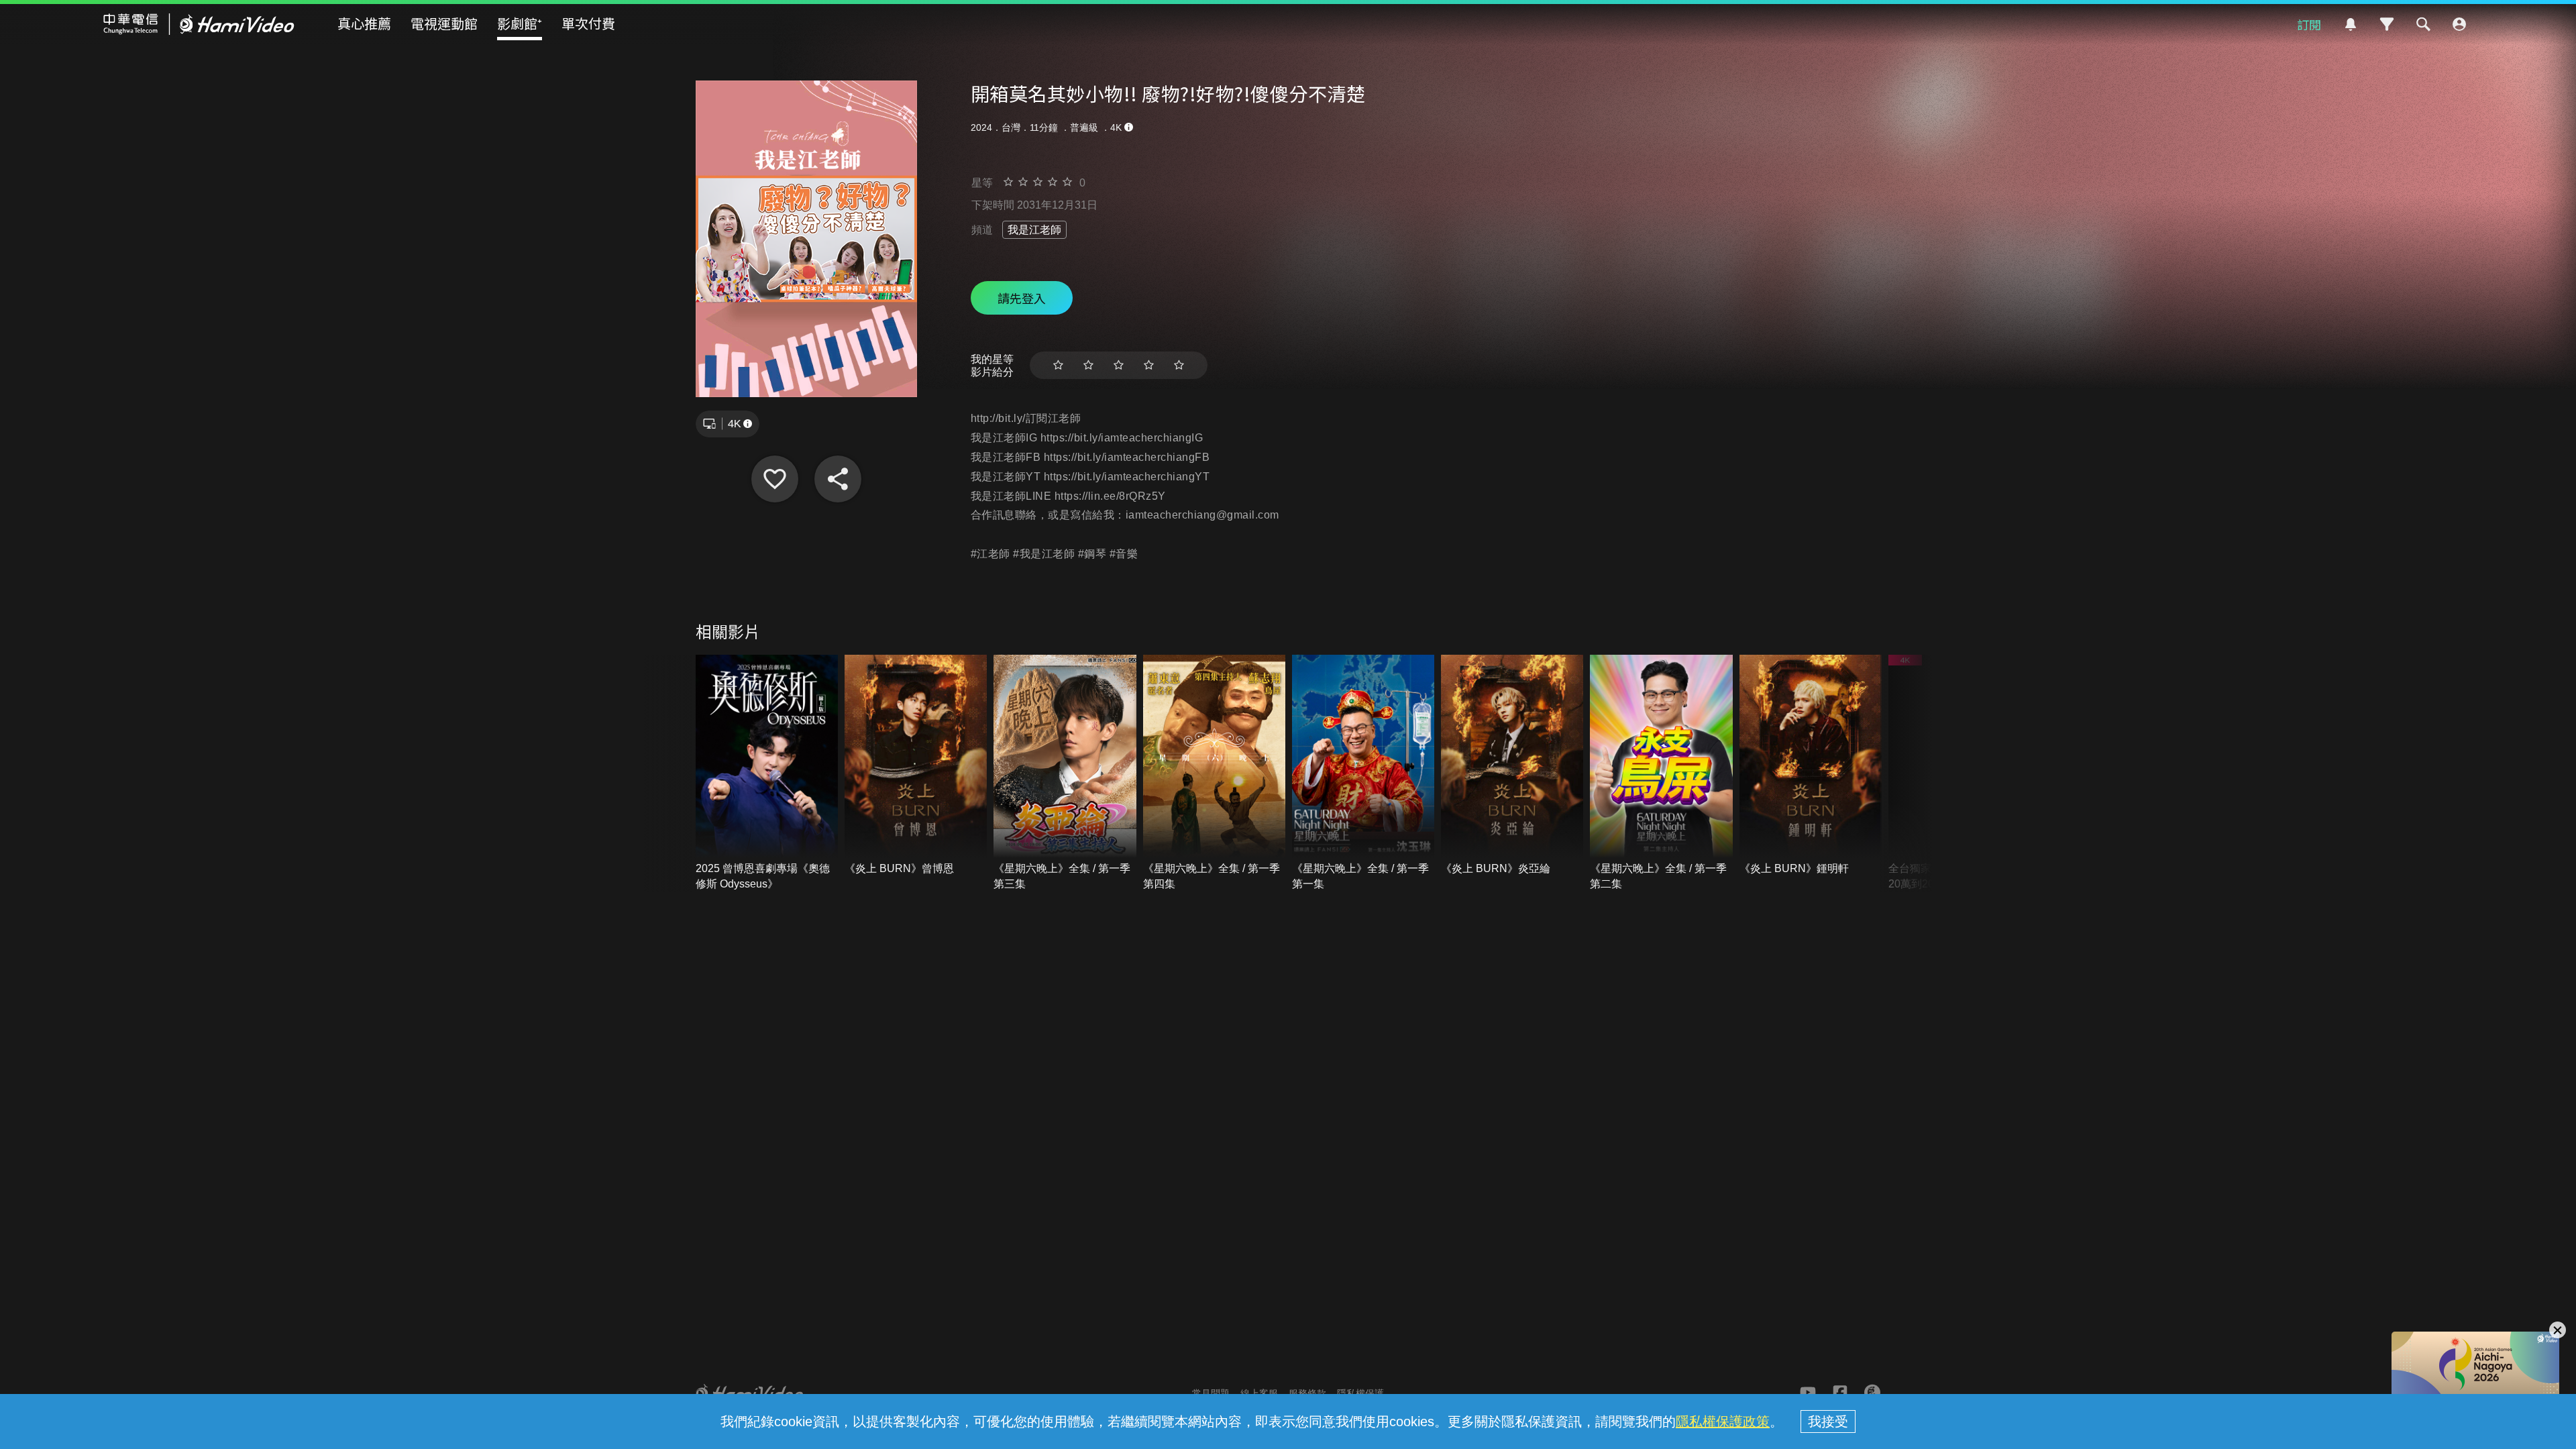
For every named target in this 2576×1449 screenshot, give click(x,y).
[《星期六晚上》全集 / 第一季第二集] (1661, 773)
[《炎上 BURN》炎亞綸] (1512, 766)
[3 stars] (1119, 365)
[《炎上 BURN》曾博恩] (916, 766)
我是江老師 (1034, 230)
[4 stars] (1149, 365)
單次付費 (588, 23)
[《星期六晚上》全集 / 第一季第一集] (1363, 773)
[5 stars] (1179, 365)
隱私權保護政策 (1723, 1421)
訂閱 (2309, 24)
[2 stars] (1088, 365)
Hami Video (199, 24)
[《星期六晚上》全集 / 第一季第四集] (1214, 773)
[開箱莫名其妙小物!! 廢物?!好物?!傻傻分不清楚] (775, 479)
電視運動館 (444, 23)
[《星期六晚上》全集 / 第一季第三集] (1065, 773)
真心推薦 (364, 23)
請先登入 (1022, 298)
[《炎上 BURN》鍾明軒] (1811, 766)
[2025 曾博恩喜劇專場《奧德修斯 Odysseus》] (767, 773)
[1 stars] (1058, 365)
